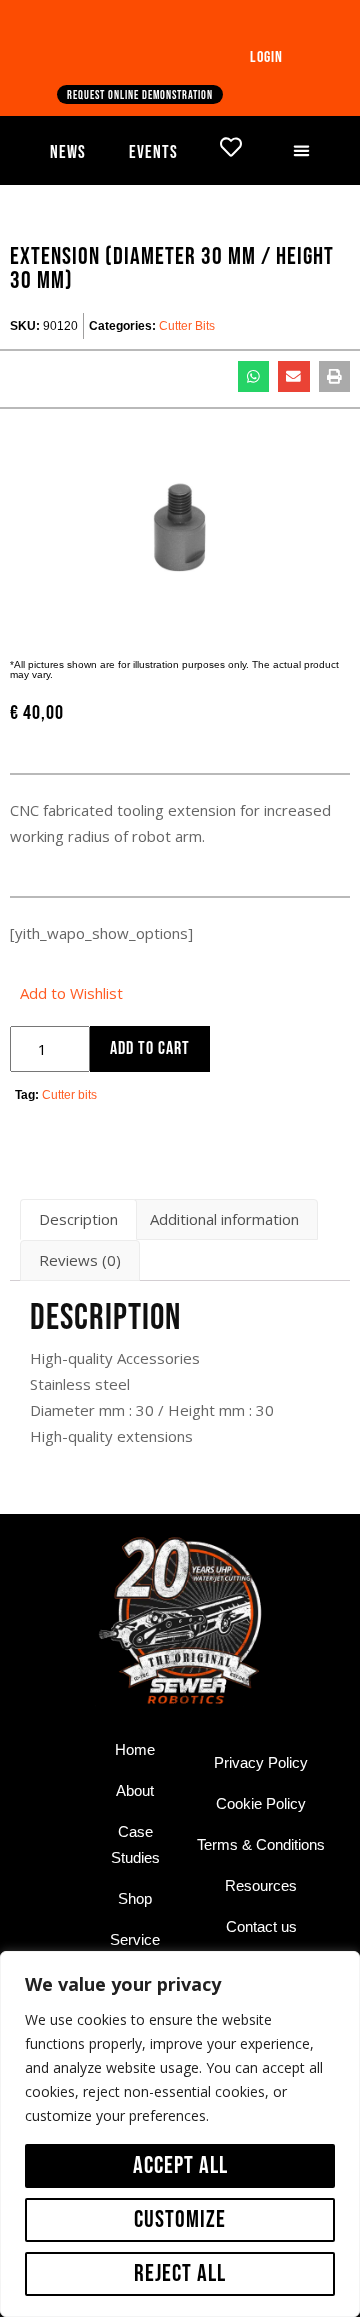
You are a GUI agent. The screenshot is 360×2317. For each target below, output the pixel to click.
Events (153, 152)
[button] (302, 151)
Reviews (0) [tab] (80, 1260)
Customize (180, 2219)
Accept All (180, 2165)
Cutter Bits (187, 326)
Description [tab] (78, 1219)
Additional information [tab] (224, 1219)
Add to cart (150, 1048)
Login (266, 57)
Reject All (180, 2273)
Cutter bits (69, 1095)
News (68, 152)
